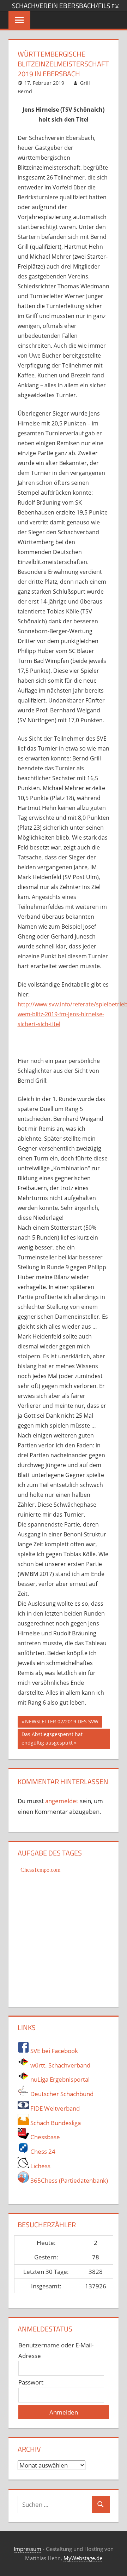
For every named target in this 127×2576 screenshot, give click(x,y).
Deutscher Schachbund (61, 2094)
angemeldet (62, 1801)
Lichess (40, 2166)
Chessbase (44, 2137)
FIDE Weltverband (54, 2108)
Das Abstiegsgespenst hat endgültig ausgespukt (52, 1738)
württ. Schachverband (60, 2065)
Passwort (31, 2382)
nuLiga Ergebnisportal (59, 2079)
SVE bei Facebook (53, 2051)
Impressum (28, 2549)
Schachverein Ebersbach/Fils (66, 6)
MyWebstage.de (83, 2558)
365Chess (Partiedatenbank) (68, 2180)
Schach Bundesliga (55, 2123)
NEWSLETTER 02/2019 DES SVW (62, 1723)
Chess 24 (42, 2151)
